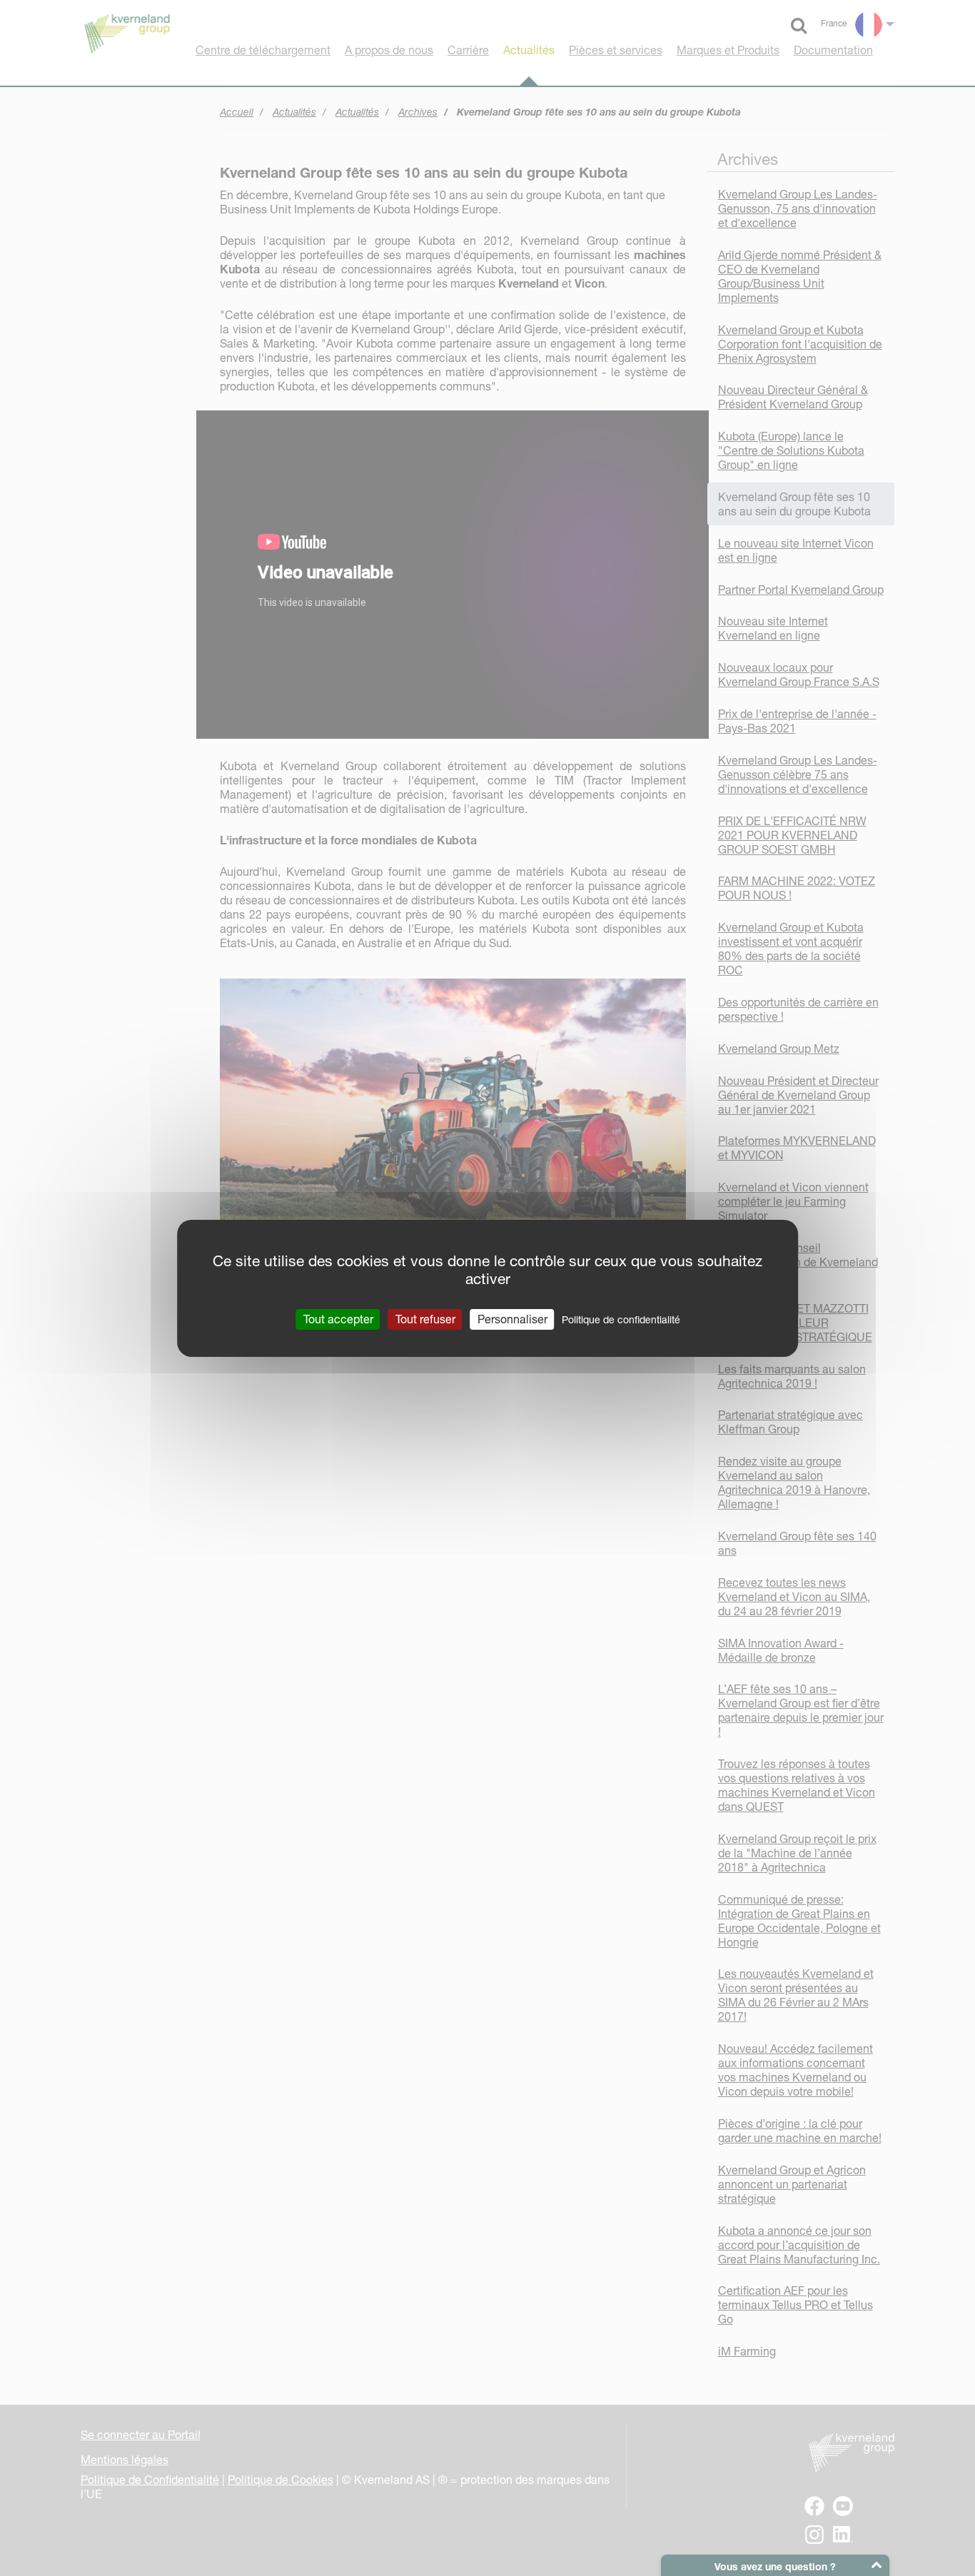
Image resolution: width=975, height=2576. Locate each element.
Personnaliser (512, 1318)
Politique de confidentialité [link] (621, 1319)
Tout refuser (425, 1318)
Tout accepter (338, 1318)
